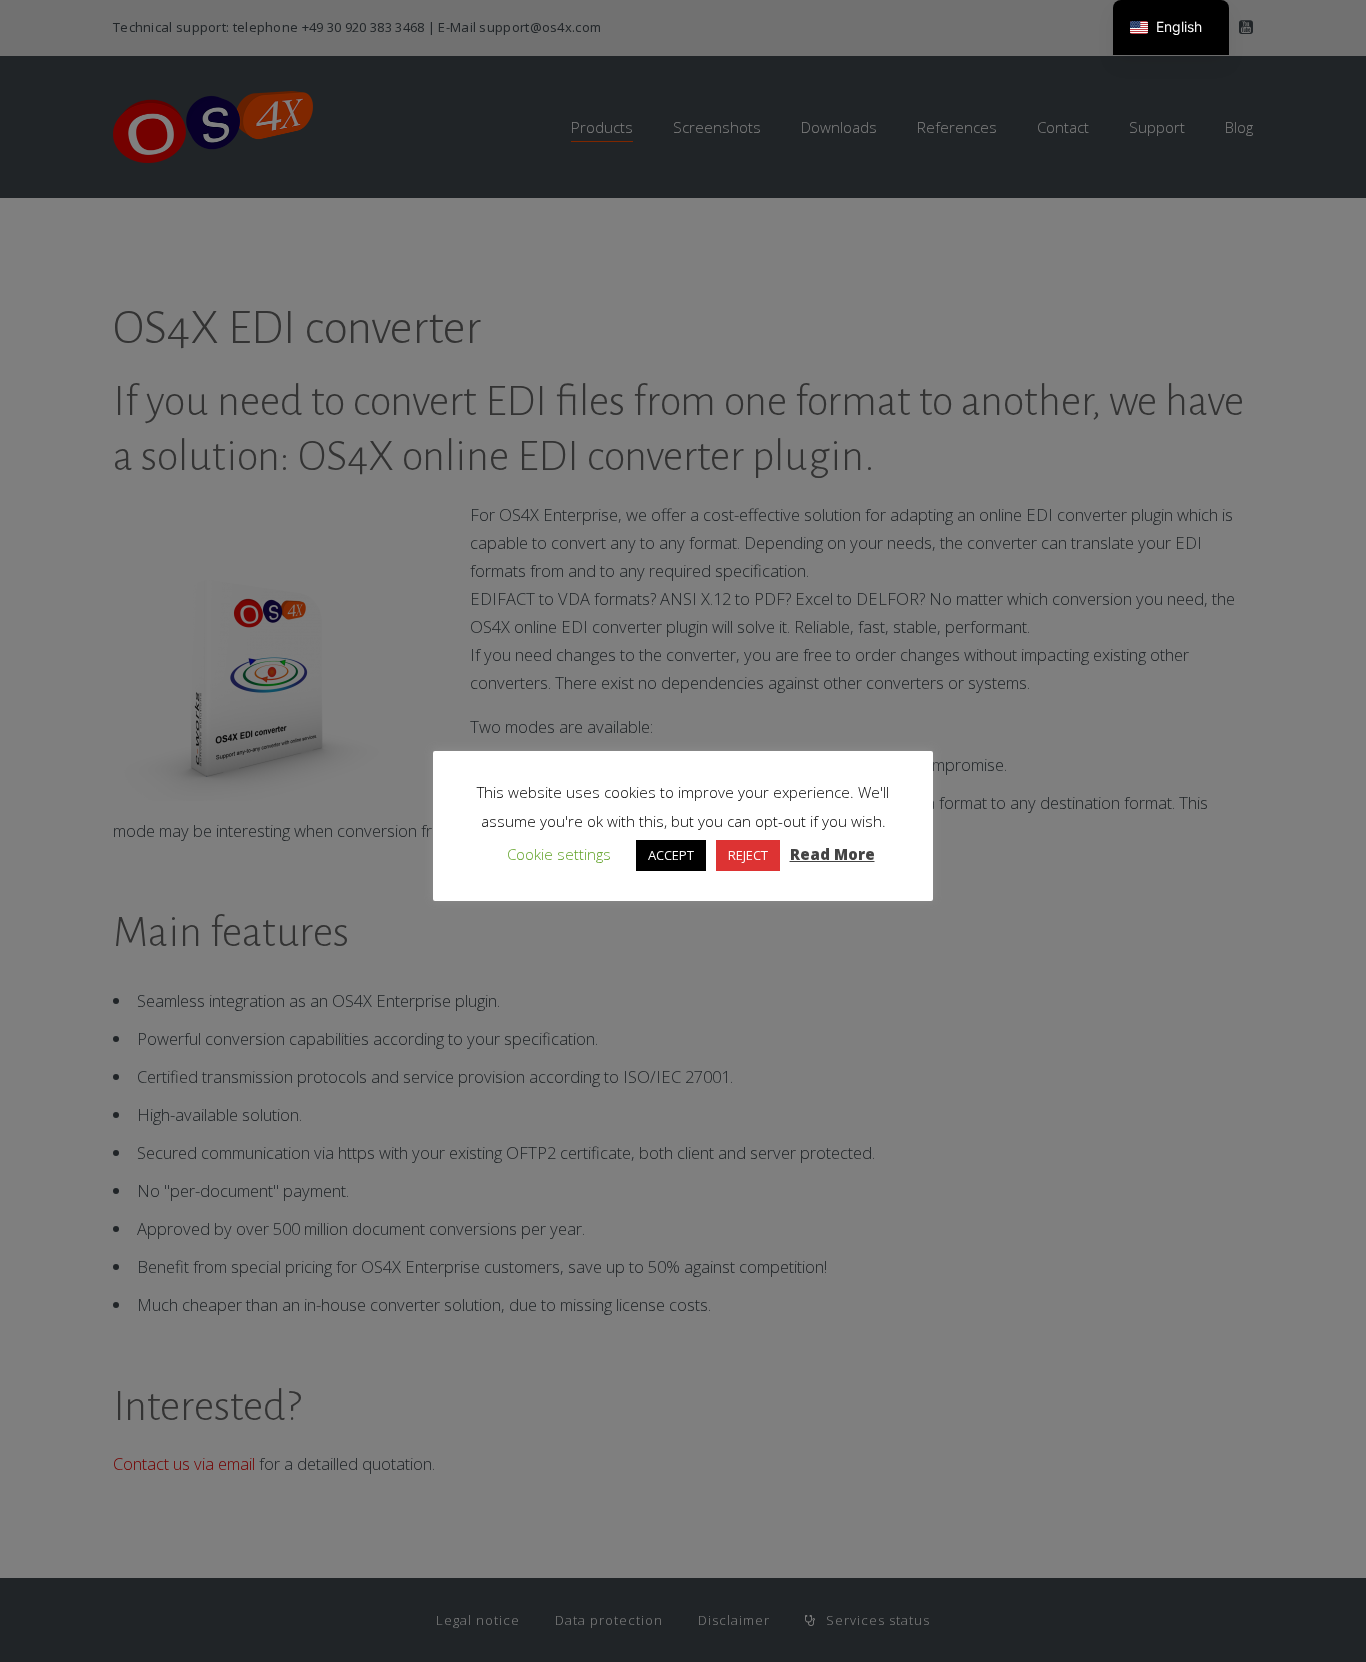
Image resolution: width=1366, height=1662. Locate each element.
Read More (832, 854)
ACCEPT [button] (671, 855)
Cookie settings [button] (559, 854)
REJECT (748, 855)
